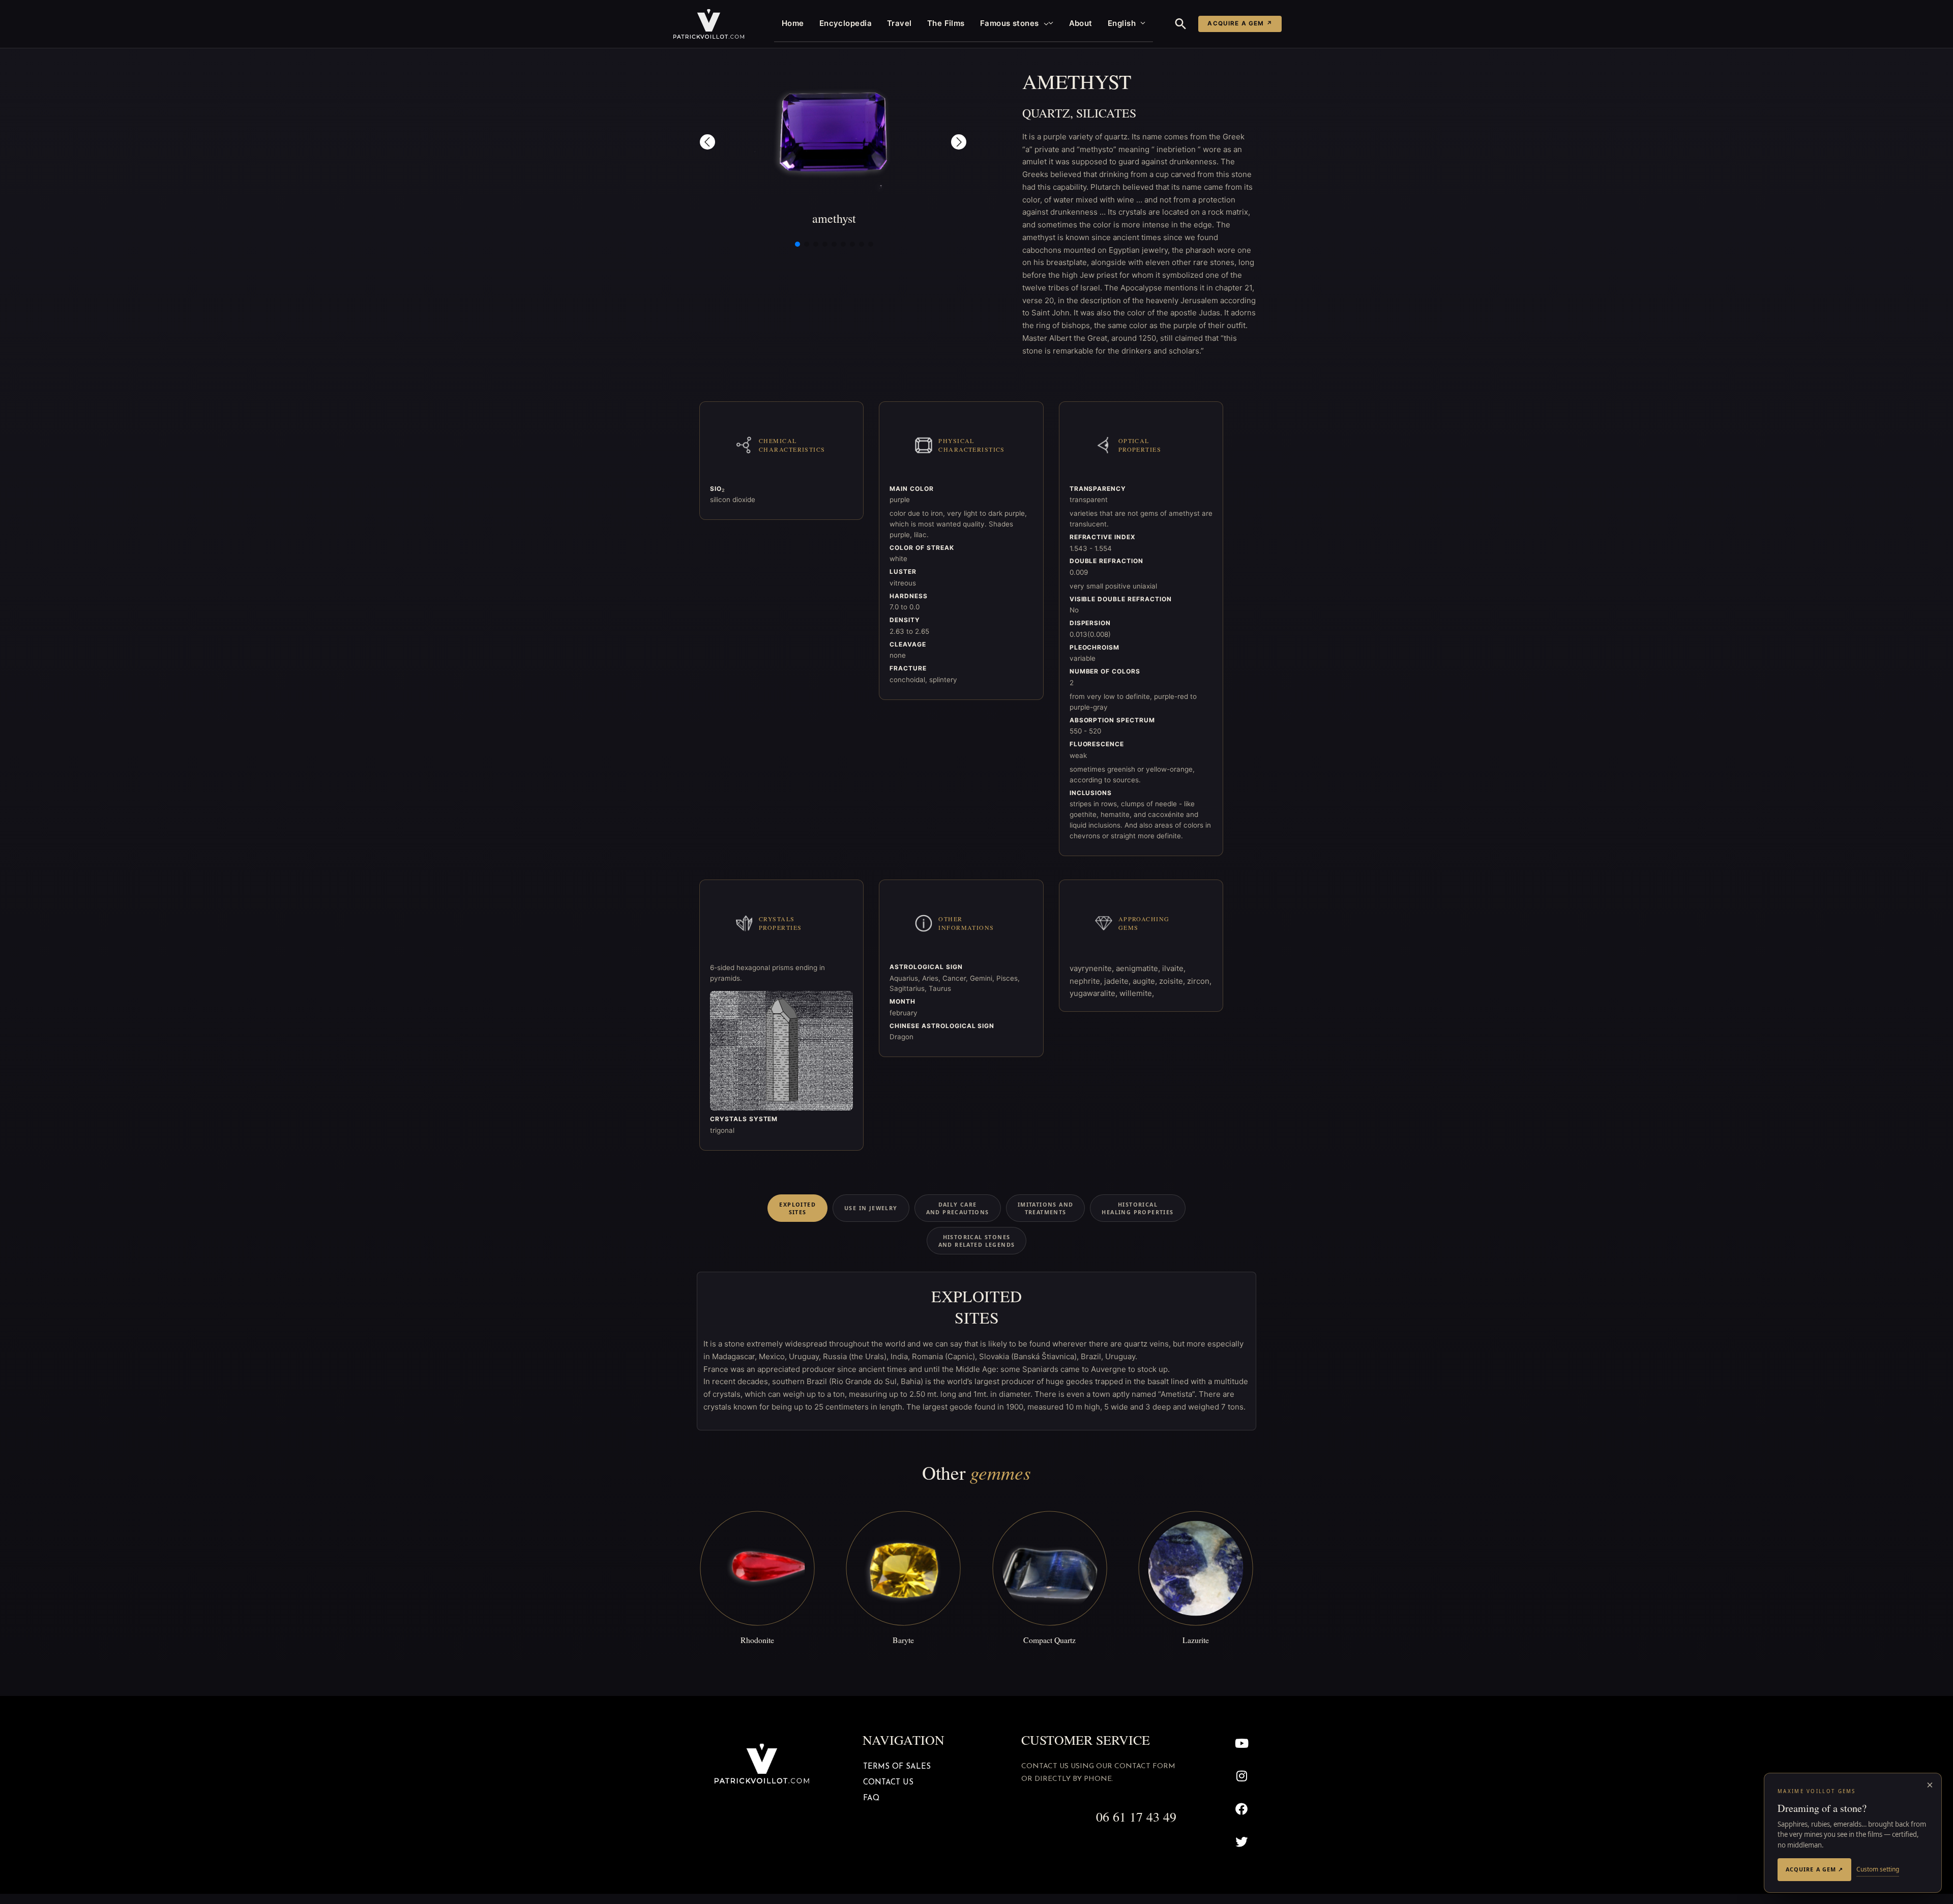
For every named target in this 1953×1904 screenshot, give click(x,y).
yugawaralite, (1094, 993)
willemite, (1137, 993)
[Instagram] (1242, 1776)
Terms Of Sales (897, 1767)
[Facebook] (1242, 1809)
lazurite (1196, 1640)
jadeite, (1118, 981)
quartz (1046, 113)
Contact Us (888, 1783)
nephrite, (1087, 981)
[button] (1044, 23)
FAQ (871, 1798)
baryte (903, 1640)
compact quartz (1049, 1640)
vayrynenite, (1093, 968)
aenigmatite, (1139, 968)
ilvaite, (1174, 968)
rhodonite (757, 1640)
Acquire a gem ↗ (1240, 23)
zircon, (1199, 981)
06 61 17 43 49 (1136, 1817)
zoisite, (1173, 981)
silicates (1106, 113)
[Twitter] (1242, 1842)
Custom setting (1878, 1869)
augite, (1146, 981)
